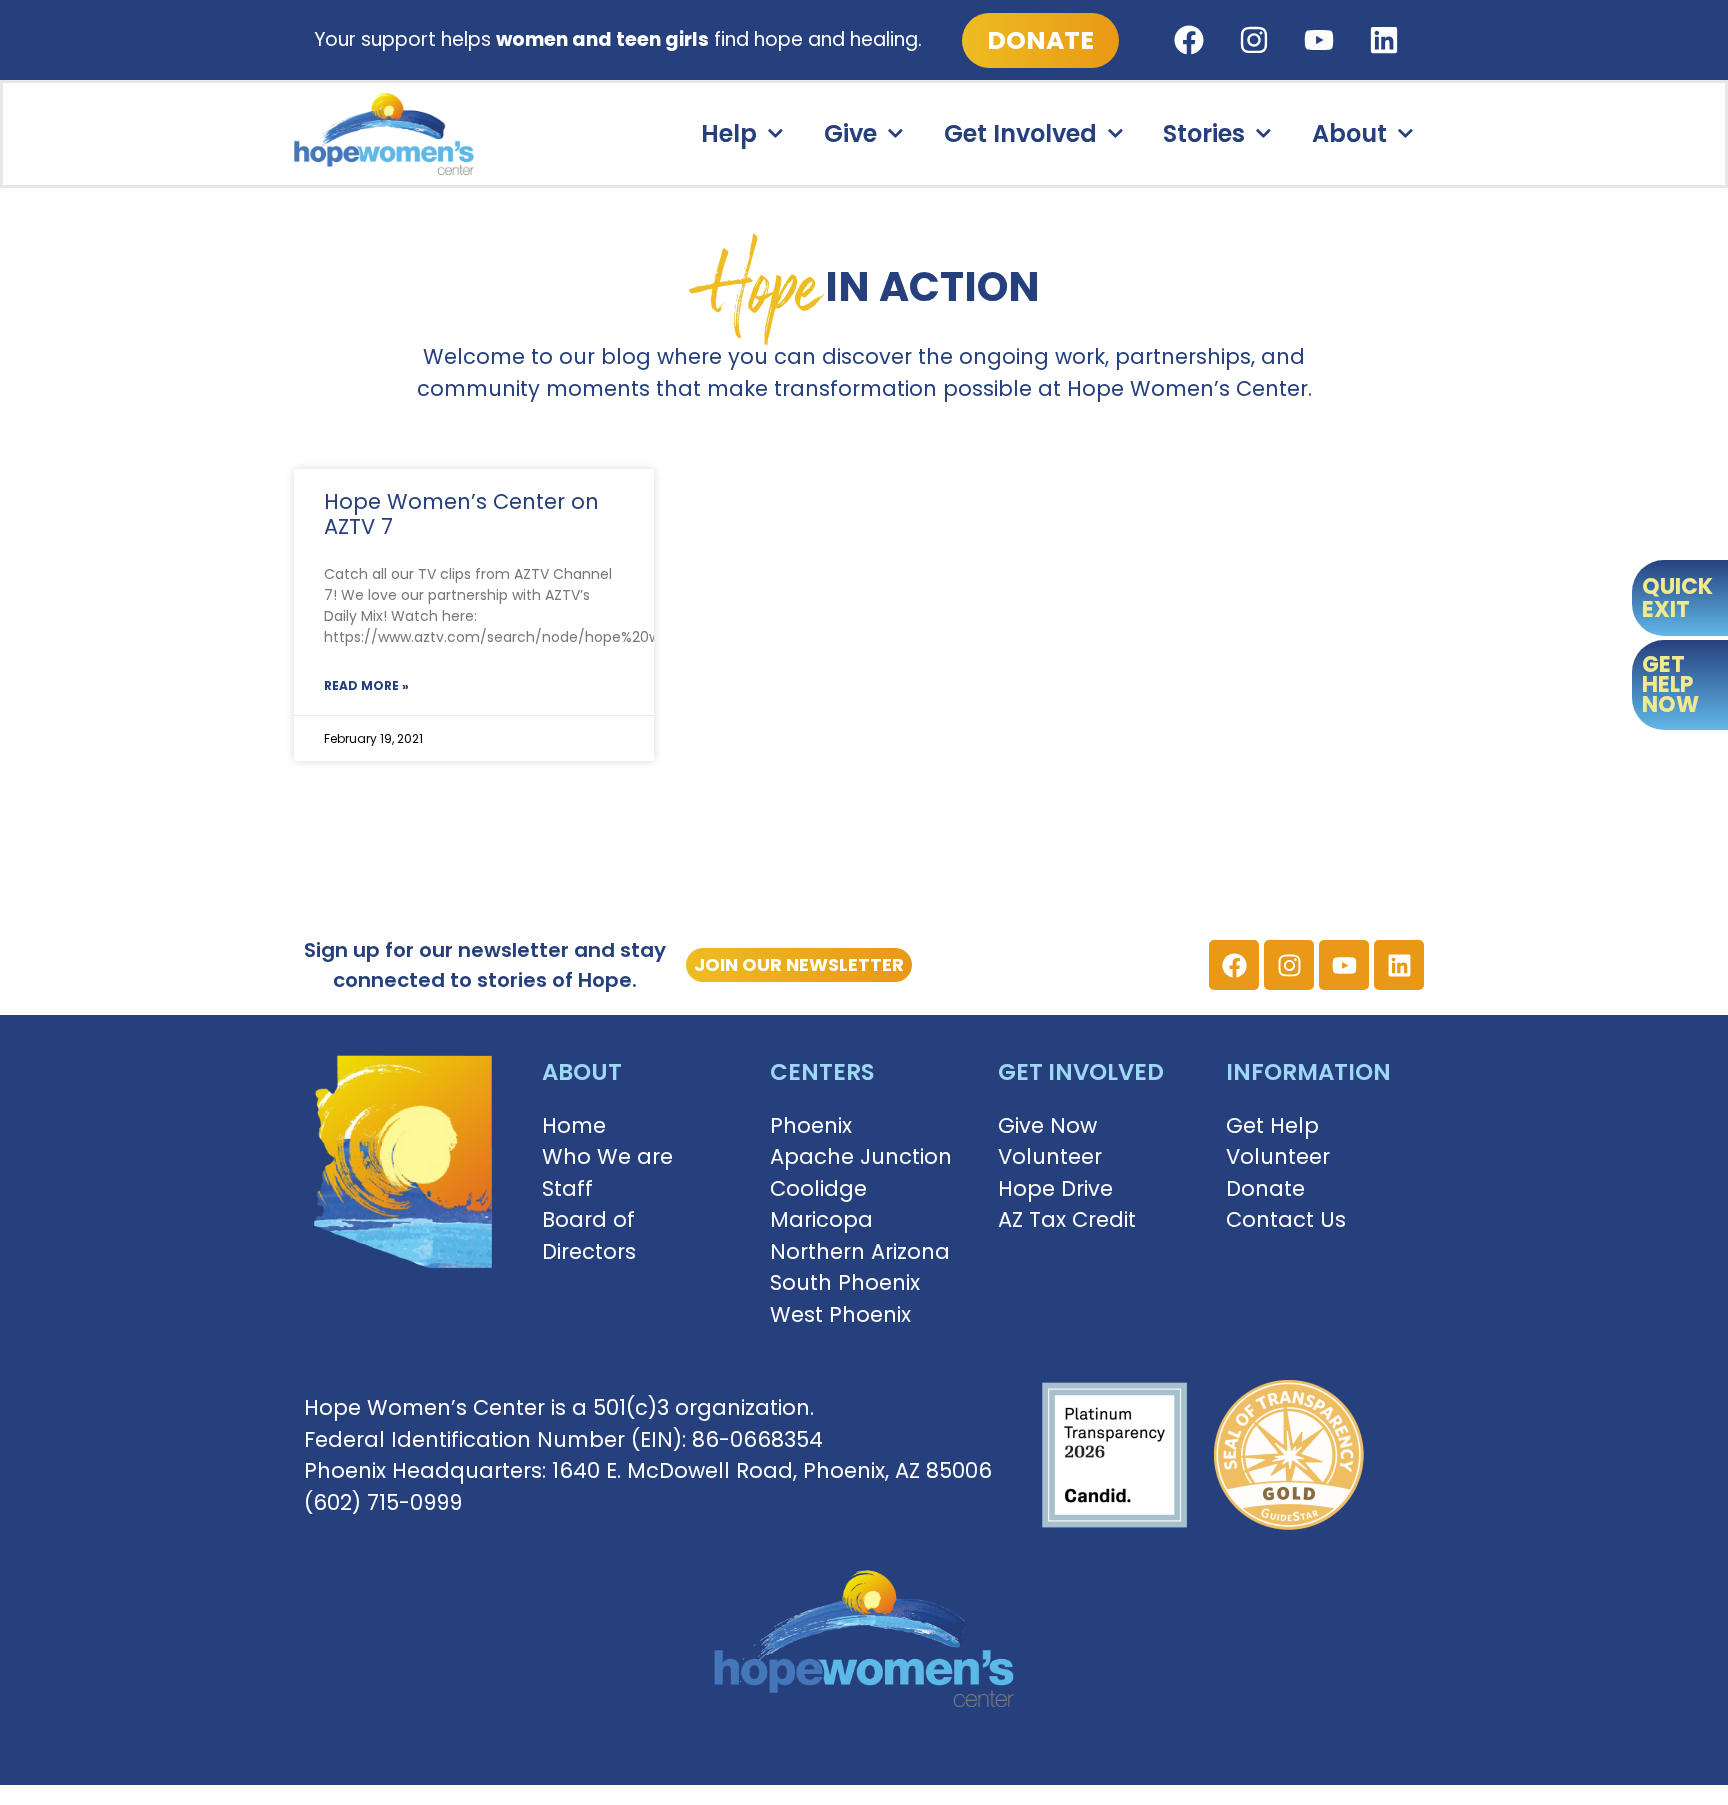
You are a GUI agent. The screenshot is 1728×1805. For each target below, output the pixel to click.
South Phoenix (845, 1282)
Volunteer (1050, 1156)
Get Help (1272, 1125)
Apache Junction (861, 1156)
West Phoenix (840, 1314)
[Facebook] (1189, 40)
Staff (567, 1188)
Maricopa (821, 1219)
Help (729, 133)
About (1349, 133)
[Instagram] (1254, 40)
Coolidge (818, 1188)
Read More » (366, 685)
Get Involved (1020, 133)
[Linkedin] (1384, 40)
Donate (1265, 1188)
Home (574, 1125)
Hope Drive (1055, 1188)
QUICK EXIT (1677, 598)
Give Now (1047, 1125)
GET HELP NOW (1670, 684)
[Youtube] (1319, 40)
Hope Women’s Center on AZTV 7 (461, 514)
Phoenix (811, 1125)
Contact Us (1286, 1219)
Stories (1204, 133)
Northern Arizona (860, 1251)
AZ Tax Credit (1067, 1219)
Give (850, 133)
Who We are (607, 1156)
